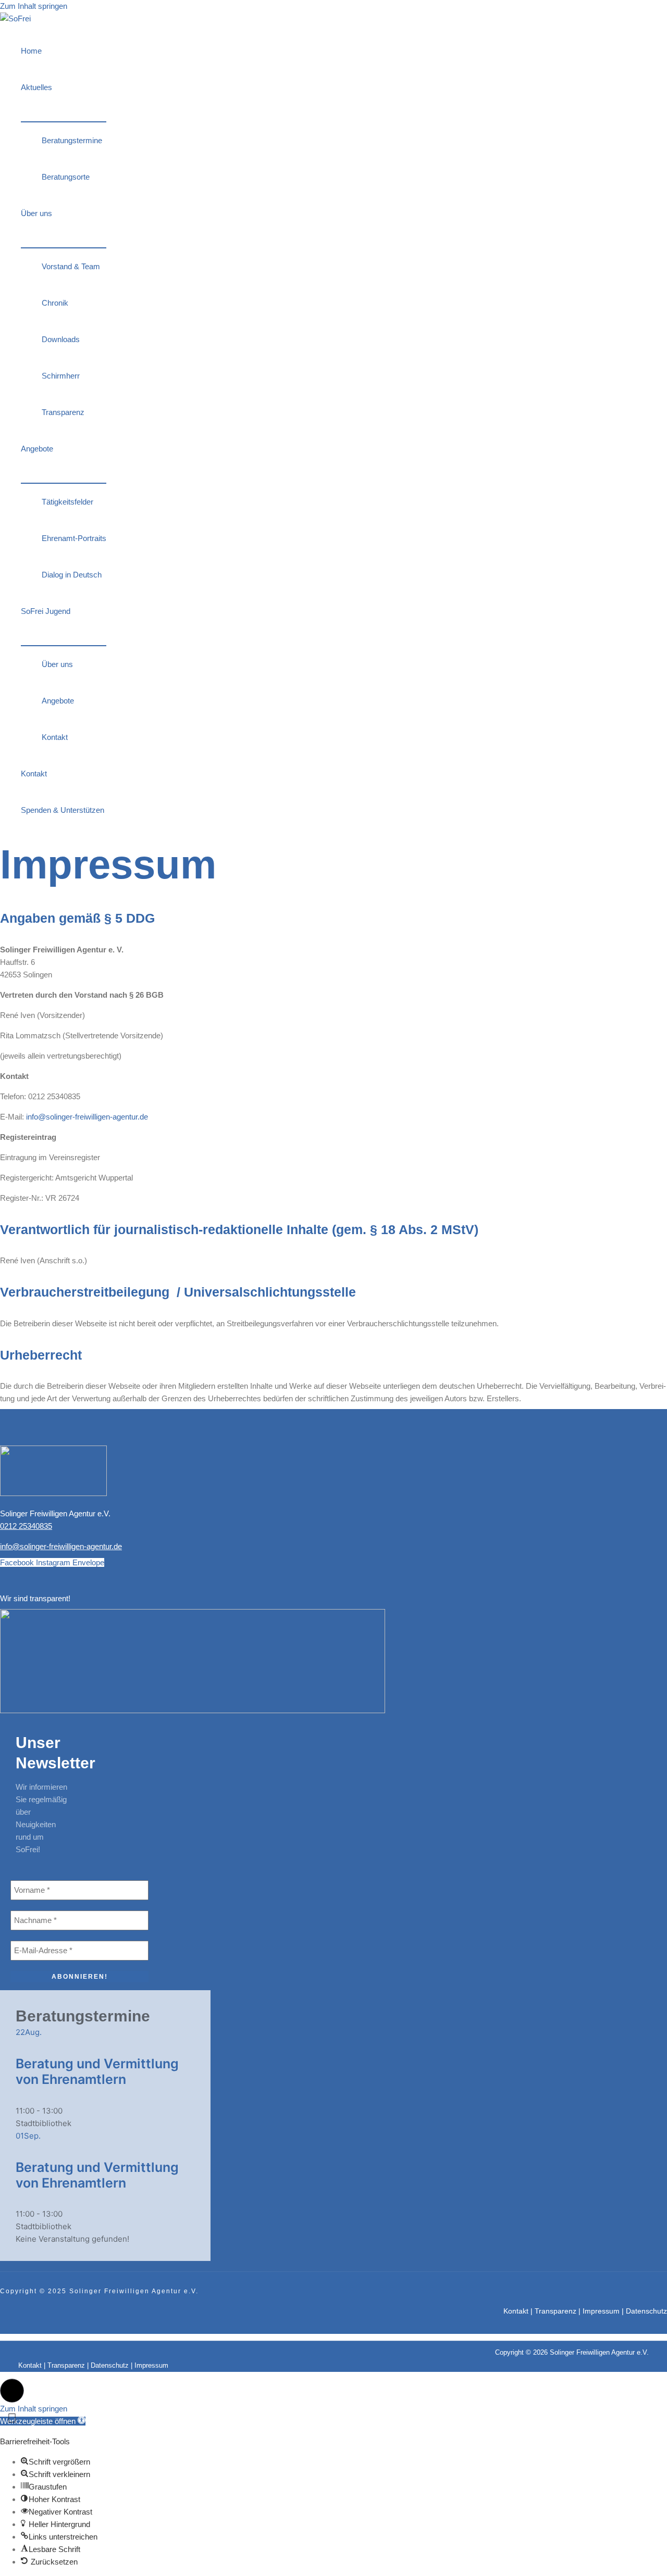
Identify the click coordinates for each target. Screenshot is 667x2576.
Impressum (601, 2311)
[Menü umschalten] (64, 114)
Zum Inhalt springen (34, 6)
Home (31, 51)
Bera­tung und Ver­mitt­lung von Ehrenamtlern (97, 2071)
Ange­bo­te (37, 449)
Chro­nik (55, 303)
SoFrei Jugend (46, 611)
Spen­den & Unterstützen (63, 810)
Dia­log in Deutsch (72, 575)
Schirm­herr (61, 376)
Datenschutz (646, 2311)
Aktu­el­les (36, 87)
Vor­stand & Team (71, 266)
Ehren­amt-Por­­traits (74, 538)
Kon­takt (55, 737)
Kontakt (516, 2311)
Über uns (36, 213)
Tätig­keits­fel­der (67, 502)
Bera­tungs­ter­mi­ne (72, 140)
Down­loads (61, 339)
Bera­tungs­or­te (66, 177)
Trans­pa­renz (63, 412)
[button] (12, 2391)
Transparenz (555, 2311)
